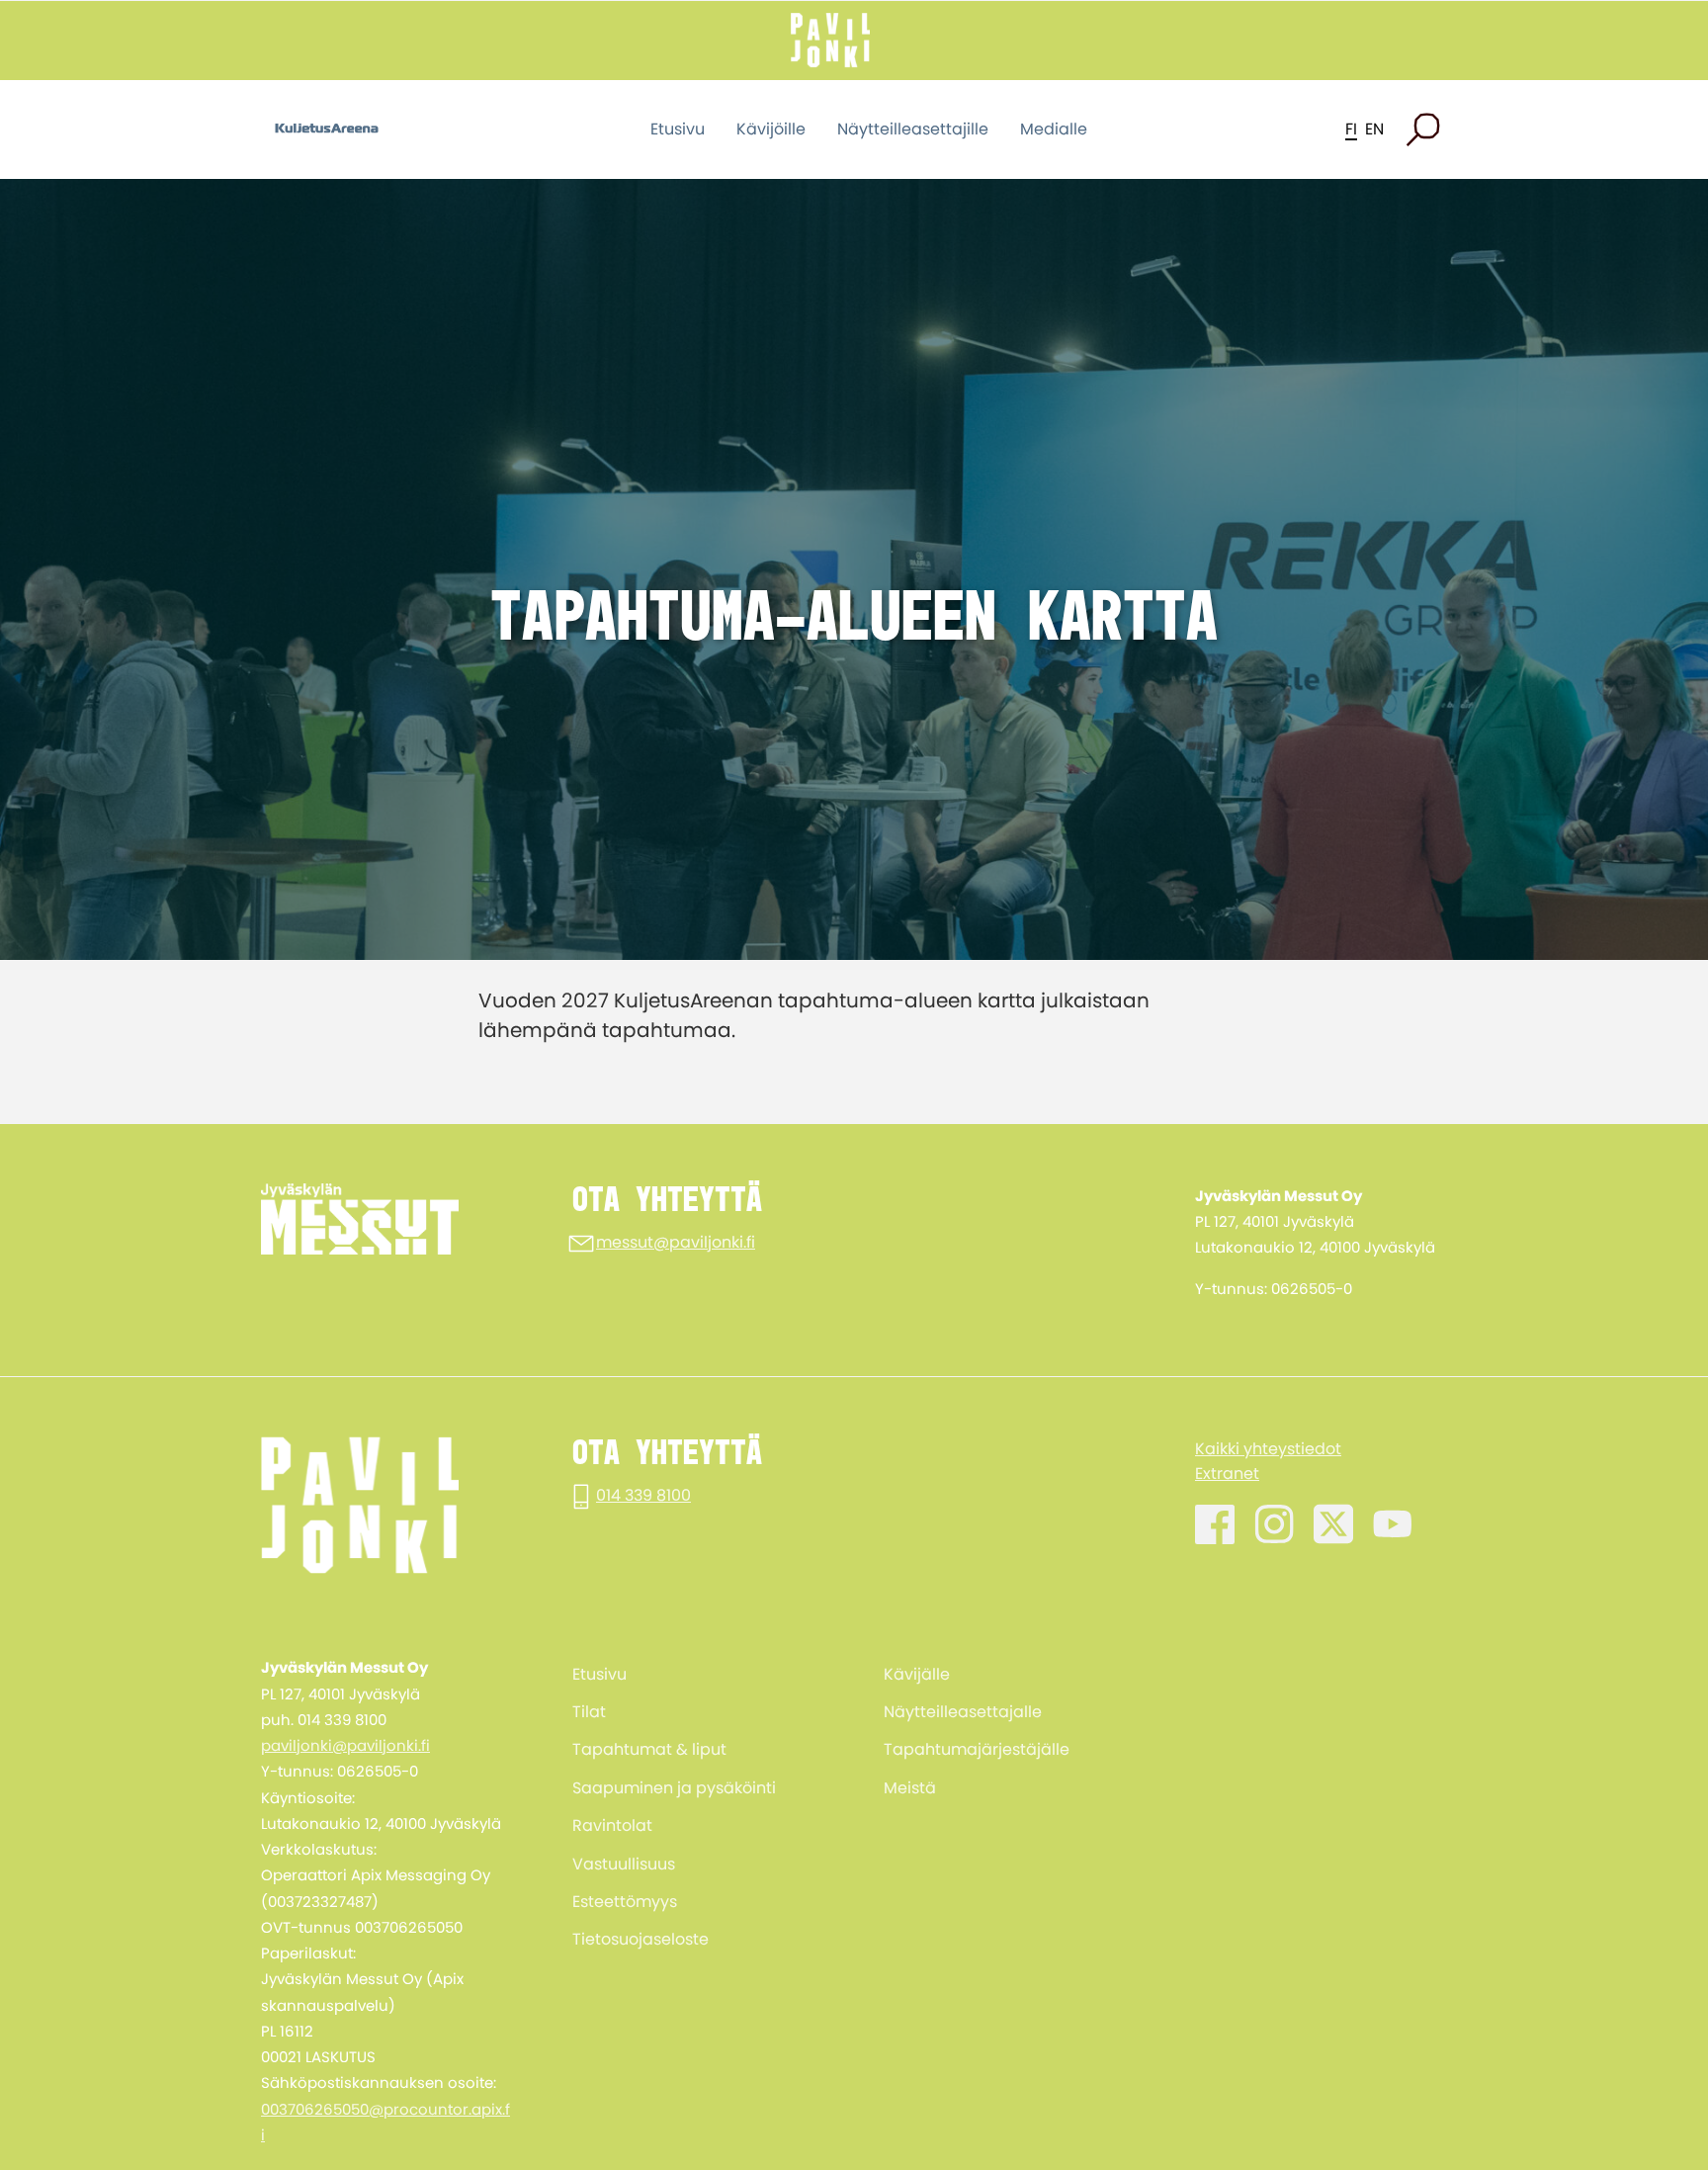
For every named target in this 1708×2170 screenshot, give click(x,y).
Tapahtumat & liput (649, 1749)
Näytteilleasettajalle (963, 1712)
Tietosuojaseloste (640, 1939)
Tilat (589, 1712)
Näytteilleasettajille (913, 129)
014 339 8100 (643, 1495)
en (1374, 129)
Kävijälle (917, 1674)
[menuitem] (698, 1674)
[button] (1423, 130)
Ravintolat (612, 1825)
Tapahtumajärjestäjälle (977, 1749)
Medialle (1054, 129)
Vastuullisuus (624, 1864)
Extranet (1227, 1474)
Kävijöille (771, 129)
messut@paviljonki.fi (676, 1242)
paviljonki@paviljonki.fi (345, 1745)
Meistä (910, 1788)
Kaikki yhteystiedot (1268, 1449)
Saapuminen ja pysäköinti (674, 1788)
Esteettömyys (625, 1902)
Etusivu (678, 129)
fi (1351, 129)
